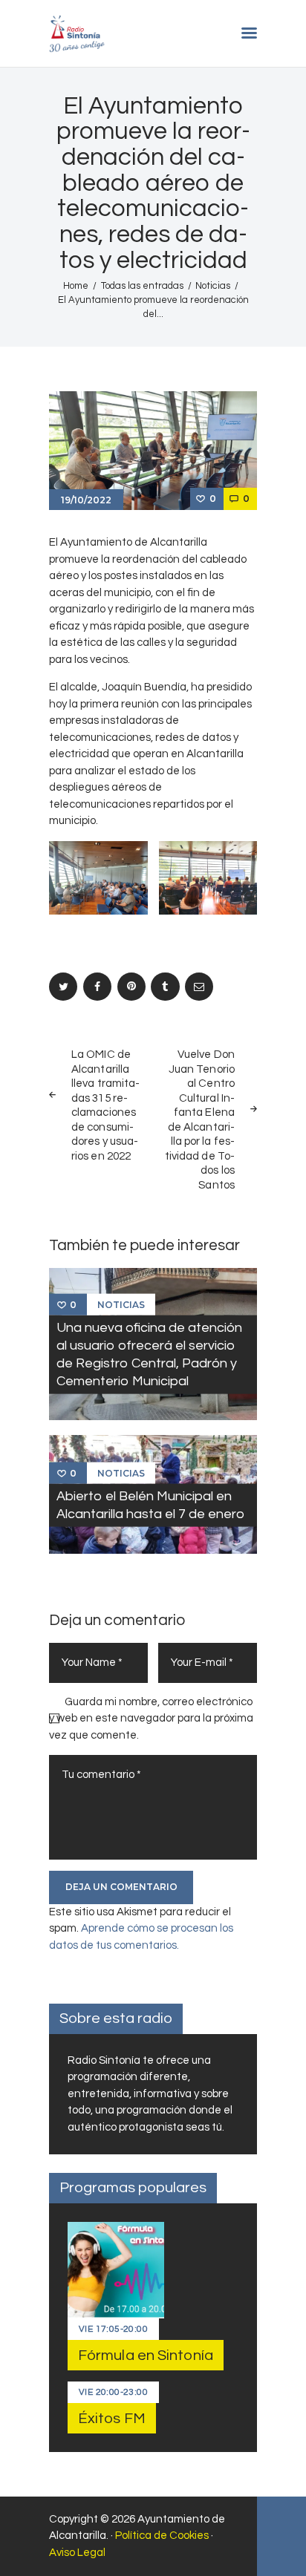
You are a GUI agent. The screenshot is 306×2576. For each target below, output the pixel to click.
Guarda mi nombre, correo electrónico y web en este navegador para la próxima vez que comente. (151, 1719)
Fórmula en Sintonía (146, 2356)
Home (76, 286)
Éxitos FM (112, 2419)
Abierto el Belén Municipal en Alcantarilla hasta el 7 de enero (150, 1504)
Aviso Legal (77, 2553)
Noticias (213, 286)
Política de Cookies (162, 2536)
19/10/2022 (86, 500)
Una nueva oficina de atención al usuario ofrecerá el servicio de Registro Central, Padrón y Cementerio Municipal (149, 1354)
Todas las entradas (142, 286)
